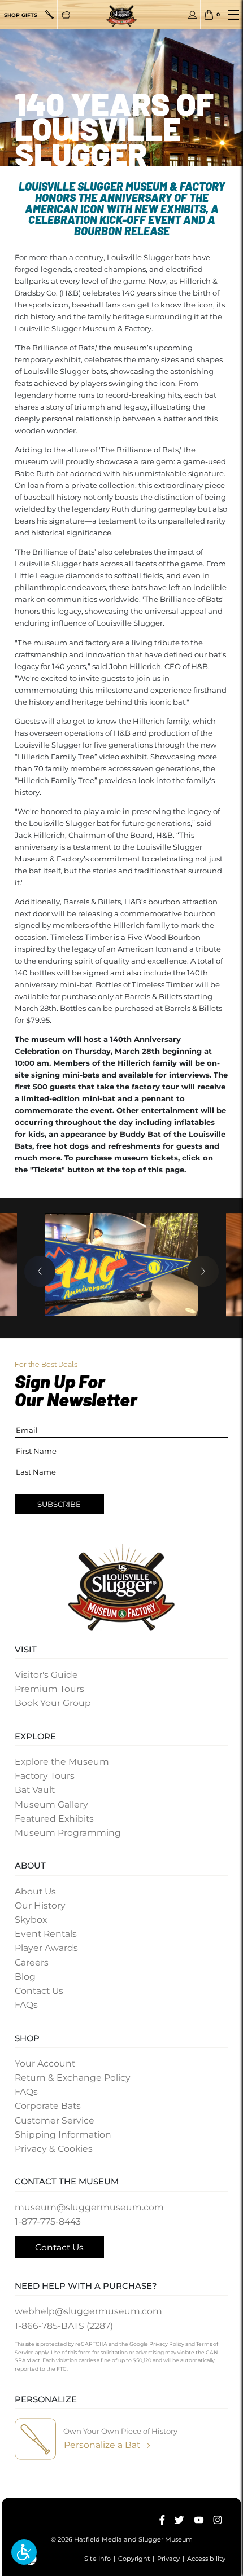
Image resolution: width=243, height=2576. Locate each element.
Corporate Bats (48, 2106)
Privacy (168, 2559)
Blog (25, 1977)
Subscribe (59, 1504)
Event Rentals (46, 1934)
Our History (40, 1905)
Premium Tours (49, 1689)
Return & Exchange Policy (73, 2078)
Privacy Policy (167, 2344)
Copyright (134, 2559)
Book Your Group (53, 1703)
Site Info (97, 2559)
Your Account (45, 2063)
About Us (35, 1891)
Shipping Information (63, 2135)
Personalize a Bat (102, 2445)
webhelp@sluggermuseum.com (88, 2311)
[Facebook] (162, 2520)
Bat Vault (35, 1790)
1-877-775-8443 (48, 2221)
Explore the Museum (62, 1762)
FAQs (26, 2005)
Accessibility (206, 2559)
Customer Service (55, 2120)
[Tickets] (66, 15)
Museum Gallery (51, 1804)
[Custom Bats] (49, 15)
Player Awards (46, 1948)
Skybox (31, 1920)
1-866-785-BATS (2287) (64, 2326)
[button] (24, 2552)
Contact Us (39, 1991)
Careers (32, 1962)
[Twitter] (179, 2520)
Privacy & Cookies (54, 2149)
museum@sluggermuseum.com (89, 2207)
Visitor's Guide (46, 1675)
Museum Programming (68, 1833)
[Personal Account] (192, 15)
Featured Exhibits (54, 1819)
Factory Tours (45, 1776)
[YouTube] (199, 2520)
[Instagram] (218, 2520)
